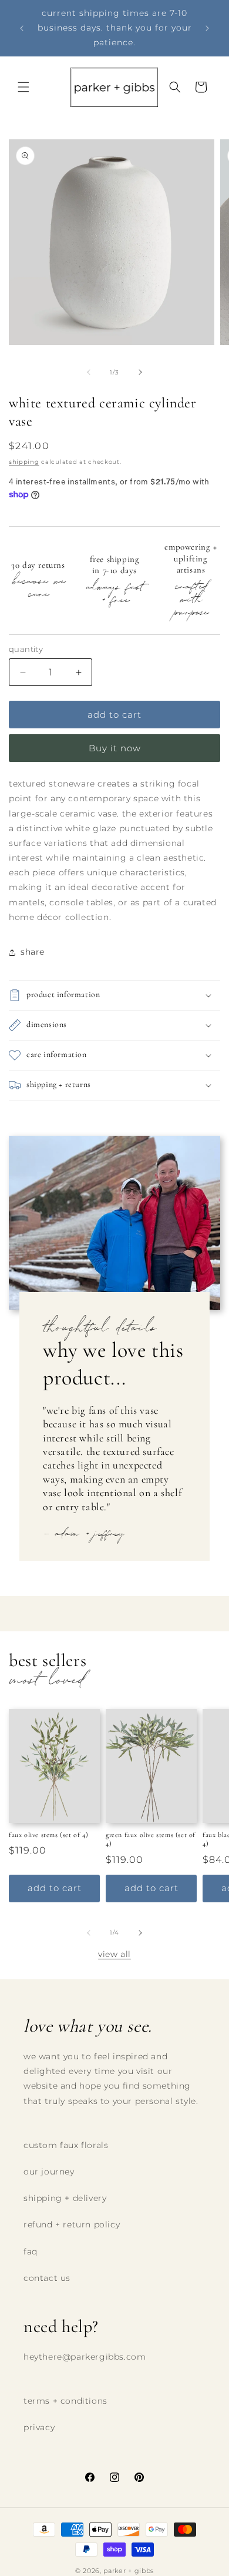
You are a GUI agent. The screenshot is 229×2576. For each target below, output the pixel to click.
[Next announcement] (207, 28)
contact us (47, 2278)
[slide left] (89, 372)
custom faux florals (66, 2145)
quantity (26, 649)
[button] (23, 87)
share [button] (33, 952)
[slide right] (140, 372)
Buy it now (115, 748)
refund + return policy (72, 2224)
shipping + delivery (65, 2198)
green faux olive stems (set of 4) (151, 1839)
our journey (49, 2172)
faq (31, 2252)
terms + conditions (65, 2401)
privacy (39, 2427)
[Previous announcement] (22, 28)
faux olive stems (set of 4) (48, 1835)
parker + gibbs (129, 2571)
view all (114, 1954)
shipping (24, 462)
